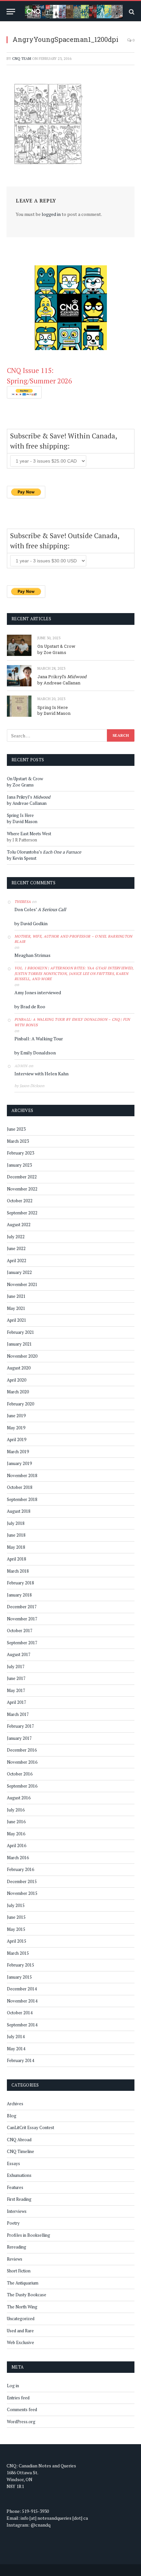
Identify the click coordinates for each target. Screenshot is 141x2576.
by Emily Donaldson (35, 1053)
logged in (51, 214)
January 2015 (19, 1977)
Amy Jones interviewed (38, 992)
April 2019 (17, 1439)
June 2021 (16, 1296)
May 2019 (16, 1428)
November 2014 (22, 2001)
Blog (12, 2116)
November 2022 (22, 1189)
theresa (23, 902)
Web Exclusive (20, 2342)
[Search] (131, 12)
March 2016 (18, 1858)
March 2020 (18, 1392)
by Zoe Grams (52, 652)
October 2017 (20, 1631)
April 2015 (17, 1941)
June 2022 (16, 1248)
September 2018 (22, 1499)
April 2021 (17, 1320)
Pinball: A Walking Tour (39, 1039)
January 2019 (19, 1463)
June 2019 (16, 1416)
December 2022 (22, 1177)
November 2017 (22, 1619)
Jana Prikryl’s (62, 677)
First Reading (19, 2199)
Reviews (15, 2259)
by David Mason (54, 713)
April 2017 (17, 1702)
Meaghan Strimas (32, 955)
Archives (15, 2104)
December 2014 (22, 1989)
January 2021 (19, 1344)
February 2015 (20, 1965)
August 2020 (19, 1368)
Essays (13, 2163)
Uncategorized (21, 2319)
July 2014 (16, 2037)
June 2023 (16, 1129)
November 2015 (22, 1893)
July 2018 (16, 1523)
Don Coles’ (40, 909)
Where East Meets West (29, 834)
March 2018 (18, 1571)
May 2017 (16, 1690)
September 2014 (22, 2025)
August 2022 (19, 1225)
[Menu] (11, 12)
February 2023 (20, 1153)
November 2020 (22, 1356)
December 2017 (22, 1607)
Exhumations (19, 2175)
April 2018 (17, 1559)
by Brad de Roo (30, 1006)
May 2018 (16, 1547)
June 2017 (16, 1678)
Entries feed (18, 2398)
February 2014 (20, 2060)
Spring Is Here (53, 707)
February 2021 (20, 1332)
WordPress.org (21, 2422)
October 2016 (20, 1774)
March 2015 (18, 1953)
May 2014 (16, 2049)
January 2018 (19, 1595)
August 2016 (19, 1798)
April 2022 (17, 1261)
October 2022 (20, 1201)
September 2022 (22, 1213)
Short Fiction (19, 2271)
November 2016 (22, 1762)
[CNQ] (74, 12)
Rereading (17, 2247)
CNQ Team (22, 59)
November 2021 (22, 1284)
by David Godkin (31, 923)
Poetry (13, 2223)
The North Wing (22, 2307)
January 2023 (19, 1165)
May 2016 (16, 1834)
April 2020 (17, 1380)
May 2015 (16, 1929)
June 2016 (16, 1822)
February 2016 (20, 1869)
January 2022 (19, 1272)
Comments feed (22, 2409)
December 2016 (22, 1750)
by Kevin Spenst (22, 858)
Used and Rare (20, 2331)
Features (15, 2187)
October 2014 (20, 2013)
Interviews (17, 2211)
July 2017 (16, 1667)
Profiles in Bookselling (29, 2235)
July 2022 (16, 1237)
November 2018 (22, 1475)
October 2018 (20, 1487)
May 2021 (16, 1308)
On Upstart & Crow (56, 646)
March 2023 (18, 1141)
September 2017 (22, 1643)
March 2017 (18, 1714)
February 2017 (20, 1726)
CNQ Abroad (19, 2140)
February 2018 (20, 1583)
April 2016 (17, 1845)
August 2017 (19, 1654)
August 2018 (19, 1511)
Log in (13, 2386)
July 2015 (16, 1905)
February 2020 (20, 1404)
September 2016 (22, 1786)
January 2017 (19, 1738)
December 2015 (22, 1881)
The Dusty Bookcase (27, 2295)
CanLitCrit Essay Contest (30, 2127)
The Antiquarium (23, 2283)
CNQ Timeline (20, 2151)
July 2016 (16, 1810)
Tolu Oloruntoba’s (44, 852)
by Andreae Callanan (59, 683)
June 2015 (16, 1917)
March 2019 (18, 1452)
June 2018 (16, 1535)
